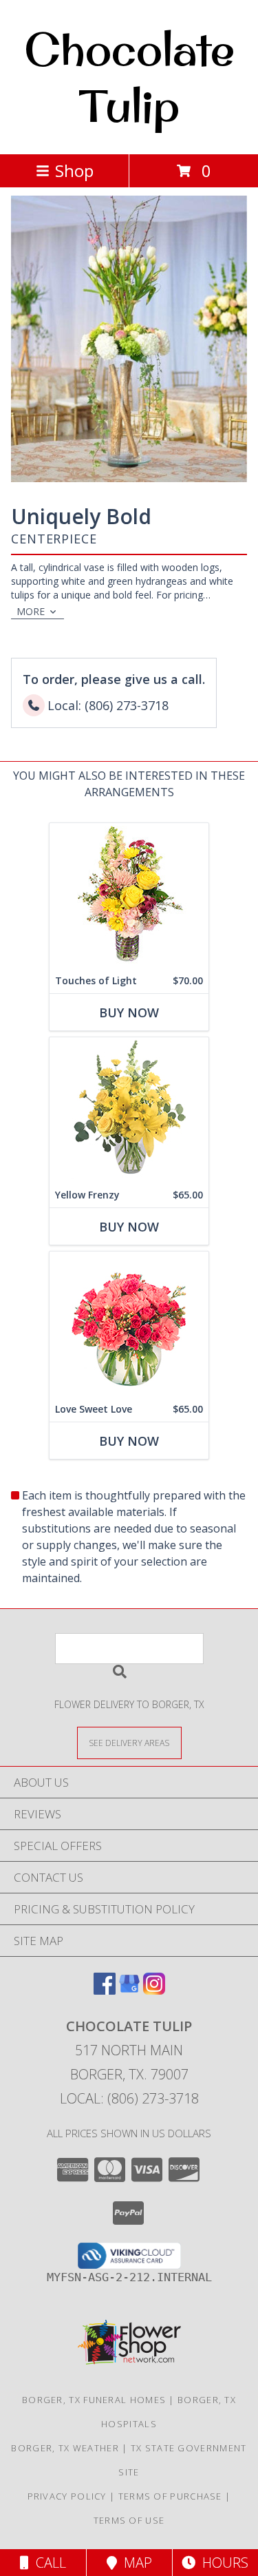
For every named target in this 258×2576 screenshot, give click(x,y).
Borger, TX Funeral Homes (94, 2400)
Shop (74, 170)
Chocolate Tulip (129, 77)
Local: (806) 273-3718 (129, 2098)
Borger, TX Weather (65, 2448)
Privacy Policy (67, 2496)
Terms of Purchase (170, 2496)
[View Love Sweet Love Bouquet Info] (129, 1324)
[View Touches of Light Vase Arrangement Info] (129, 896)
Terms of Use (129, 2520)
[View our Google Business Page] (129, 1990)
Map (135, 2563)
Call (47, 2563)
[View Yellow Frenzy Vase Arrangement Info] (129, 1110)
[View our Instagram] (154, 1990)
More (31, 611)
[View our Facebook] (105, 1990)
